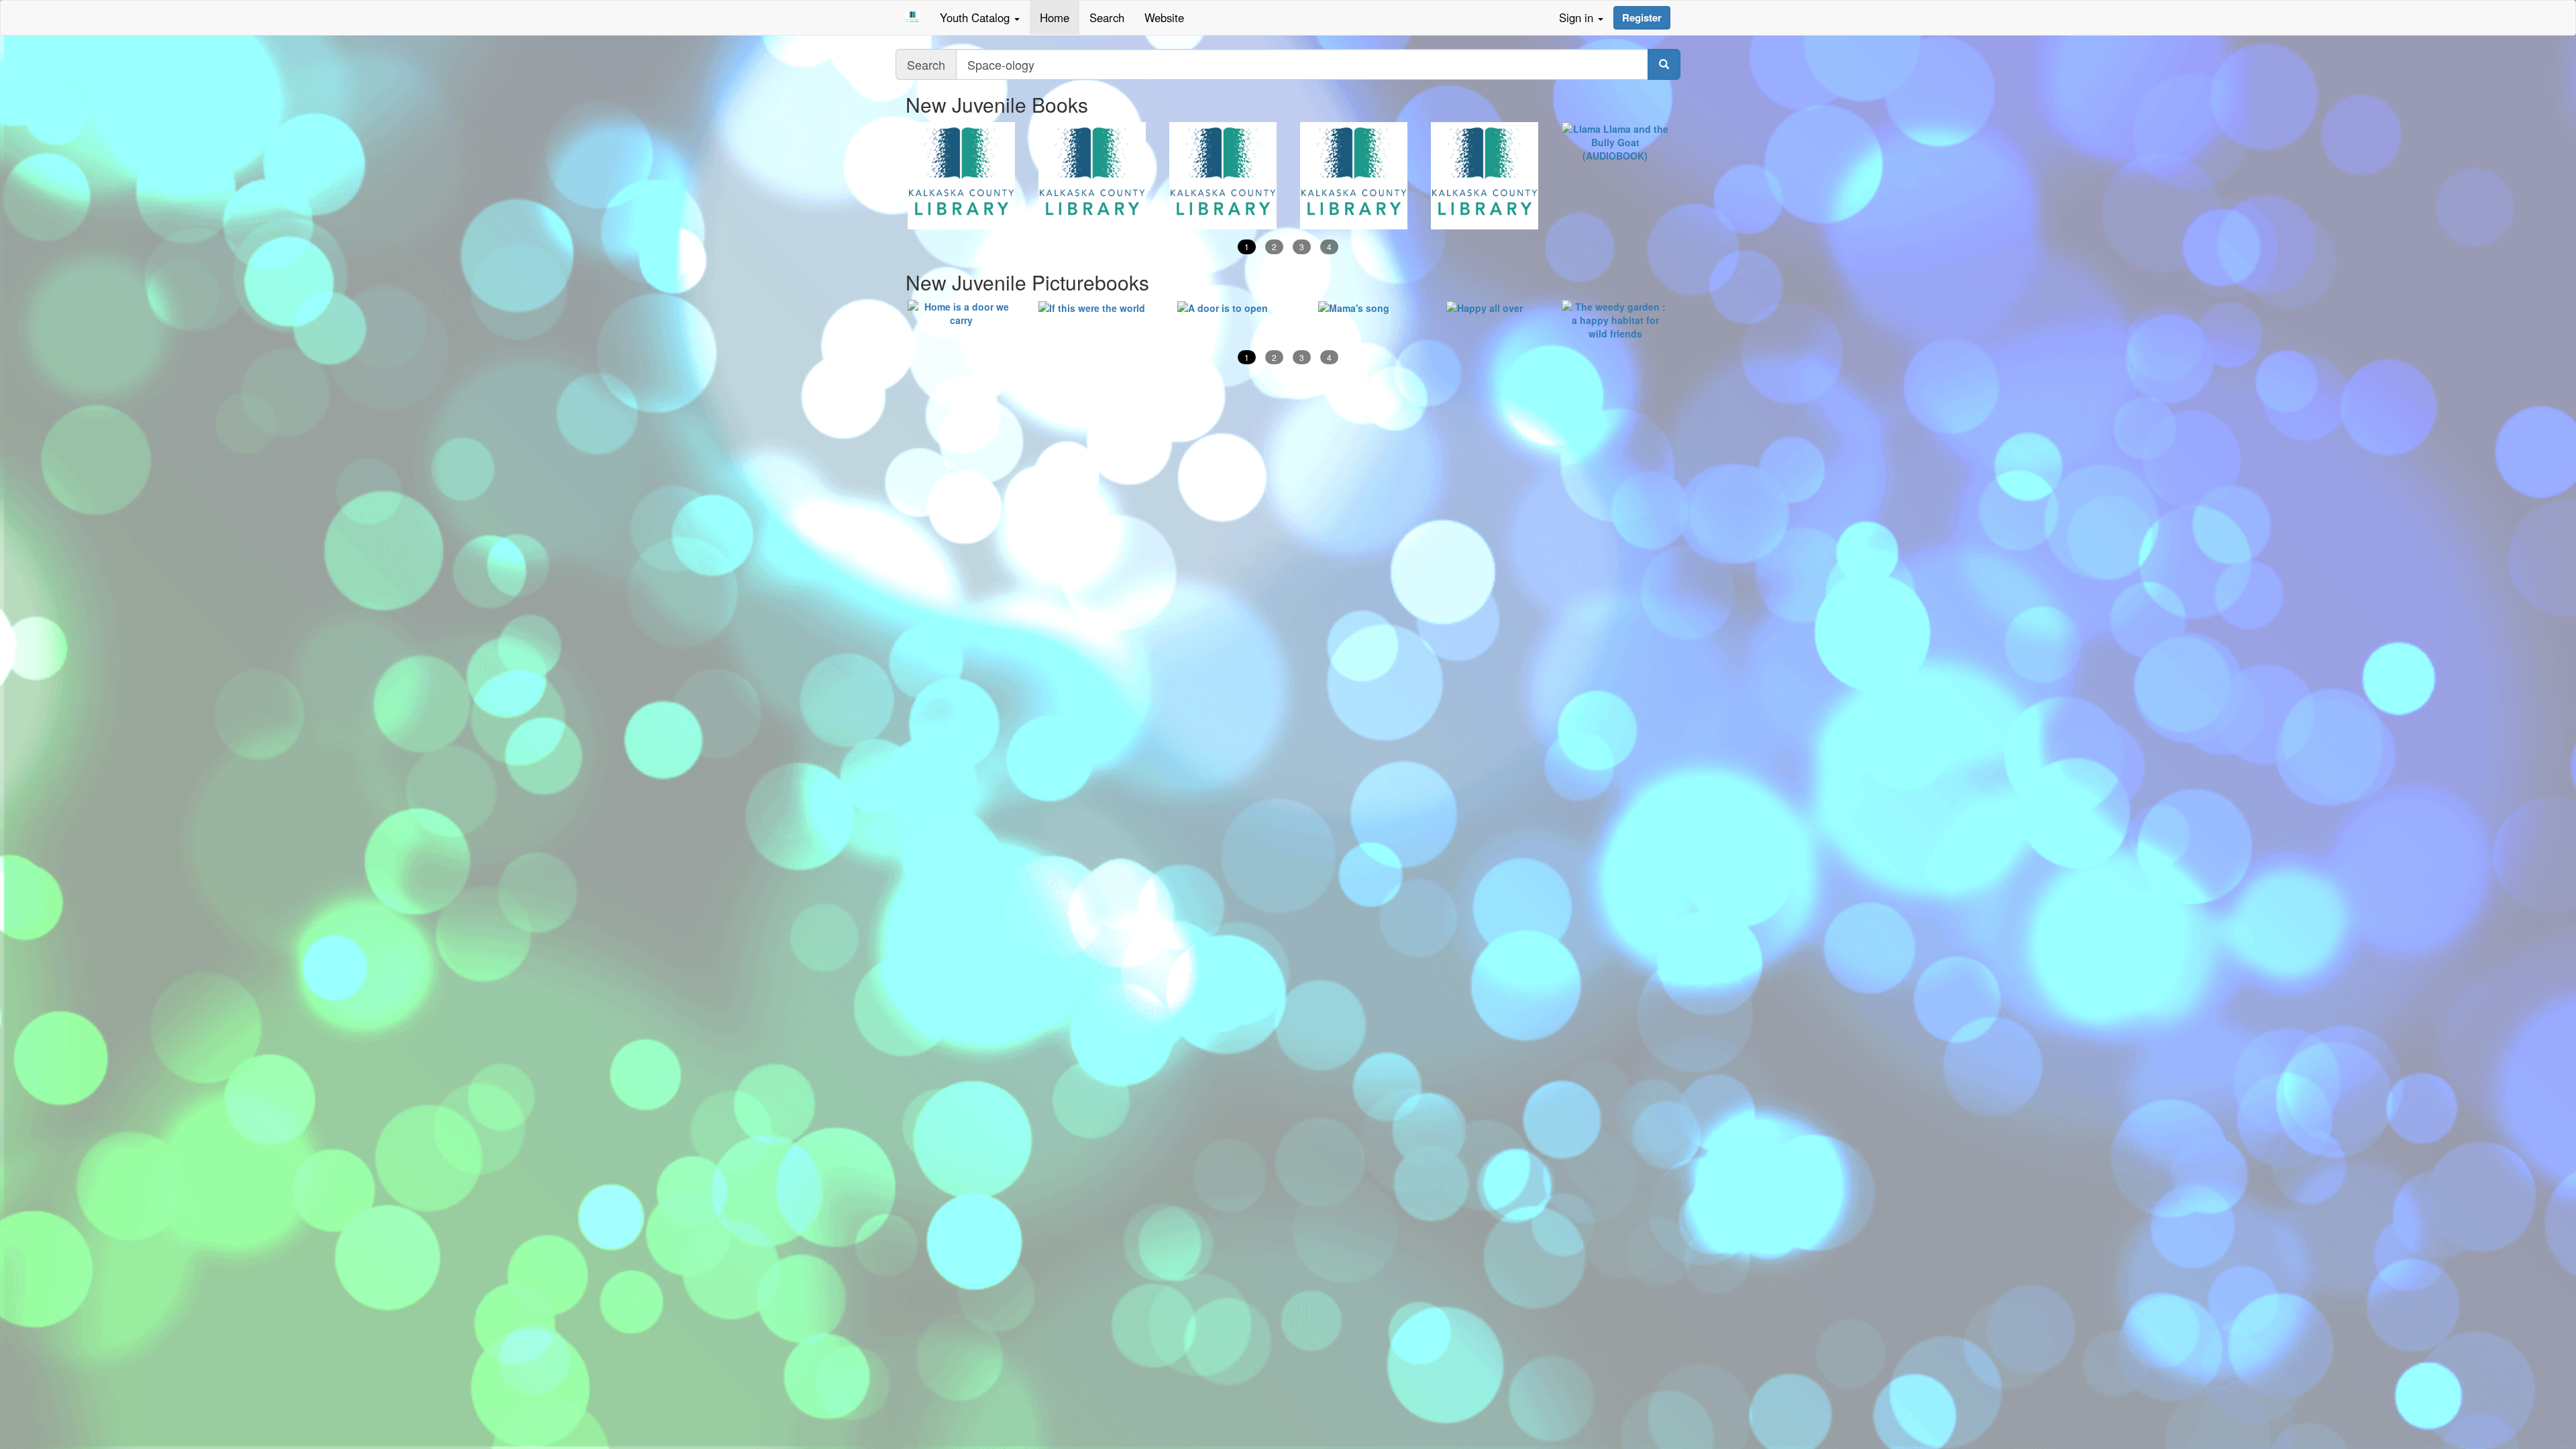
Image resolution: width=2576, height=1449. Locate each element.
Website (1164, 17)
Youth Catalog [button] (976, 17)
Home (1055, 17)
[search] (1664, 64)
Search (1107, 17)
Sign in (1578, 17)
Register (1642, 17)
